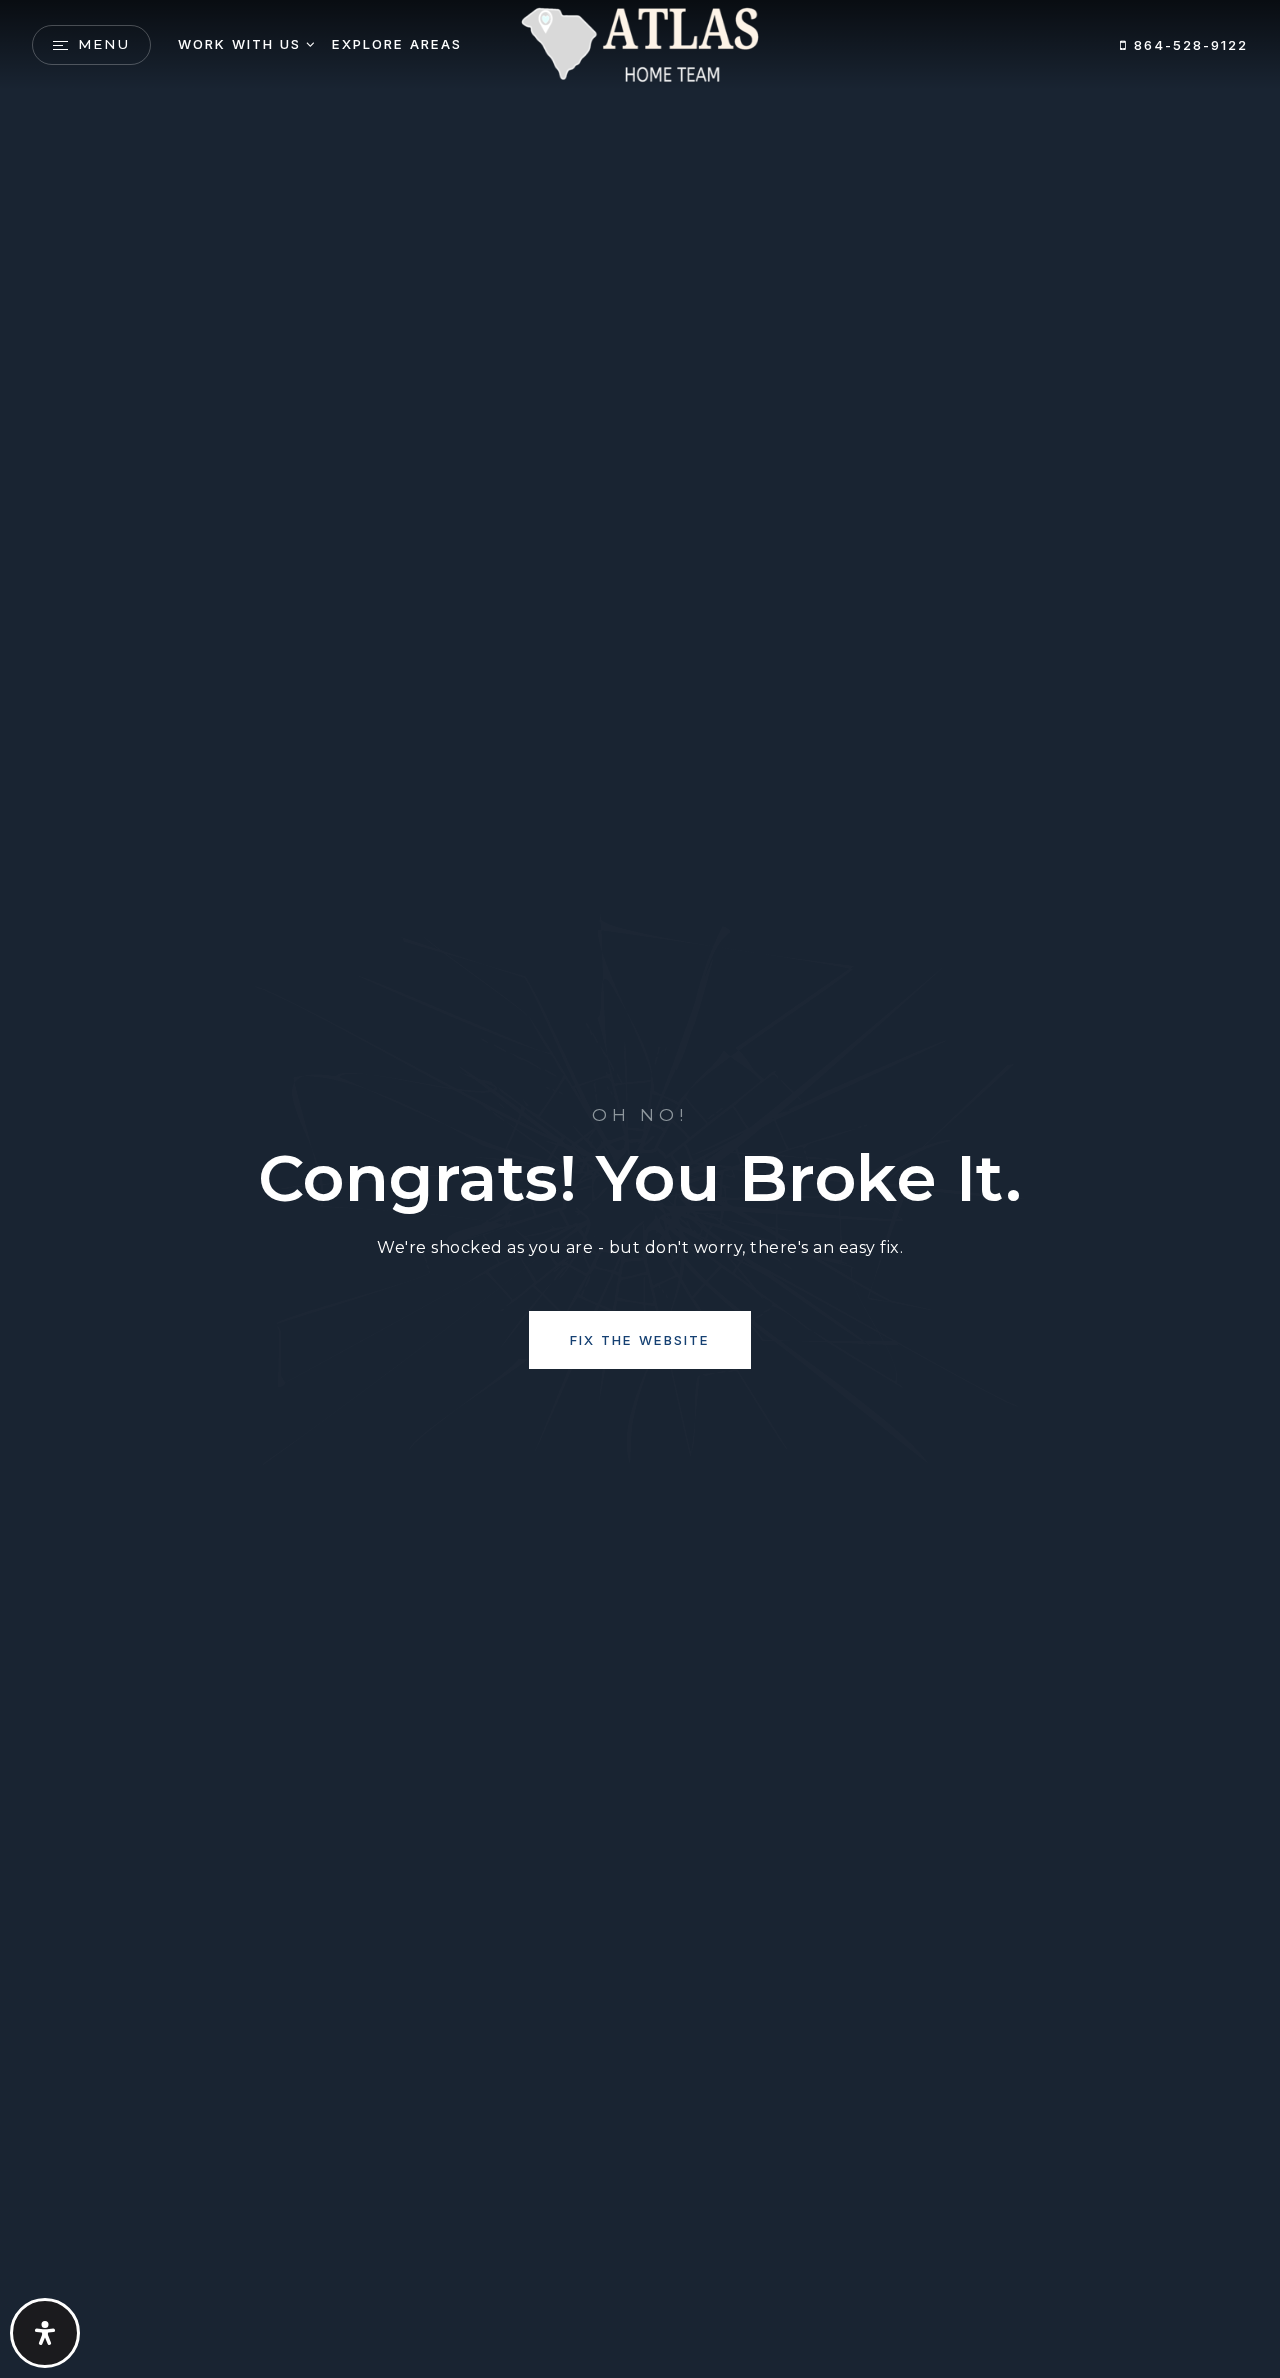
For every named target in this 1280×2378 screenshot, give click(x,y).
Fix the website (640, 1340)
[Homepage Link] (640, 43)
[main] (640, 1189)
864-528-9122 (1188, 45)
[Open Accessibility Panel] (45, 2333)
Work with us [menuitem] (239, 44)
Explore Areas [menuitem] (397, 44)
